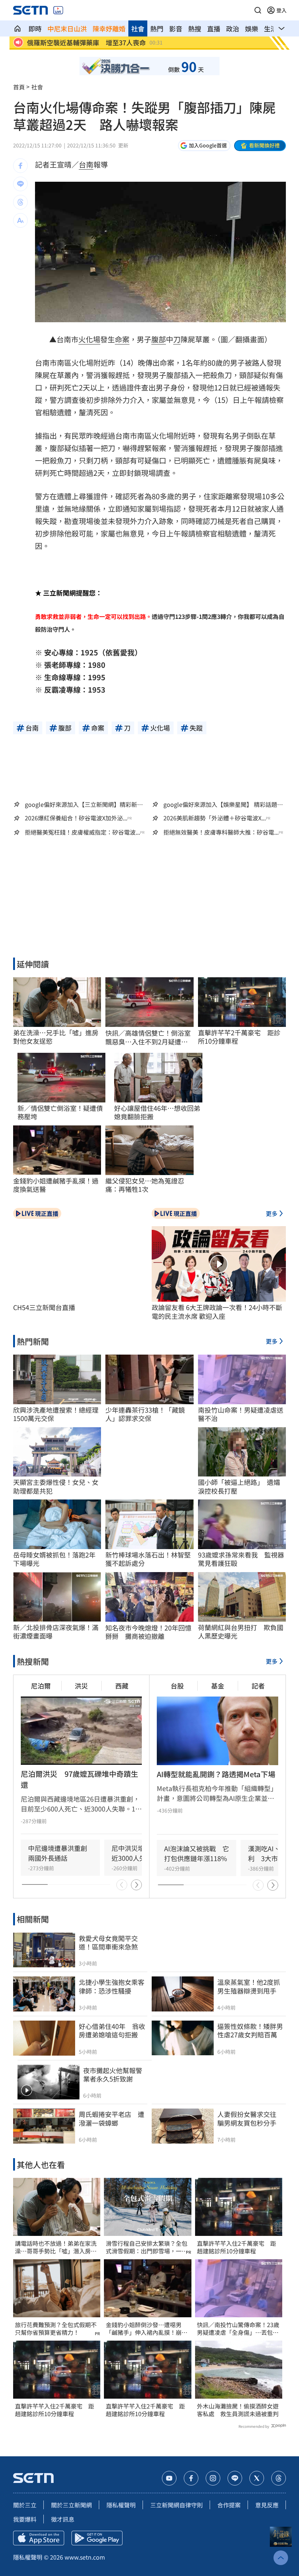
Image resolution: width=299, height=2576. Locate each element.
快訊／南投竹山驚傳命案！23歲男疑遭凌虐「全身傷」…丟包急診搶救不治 (238, 2329)
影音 (176, 28)
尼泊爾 (41, 1686)
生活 (271, 28)
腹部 (159, 339)
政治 (233, 28)
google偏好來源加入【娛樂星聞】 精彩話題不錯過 (223, 804)
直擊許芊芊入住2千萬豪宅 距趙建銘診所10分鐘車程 (55, 2410)
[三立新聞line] (235, 2478)
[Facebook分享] (20, 166)
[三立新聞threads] (279, 2478)
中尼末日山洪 (67, 28)
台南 (86, 164)
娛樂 (252, 28)
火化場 (89, 339)
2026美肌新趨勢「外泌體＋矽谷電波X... (215, 818)
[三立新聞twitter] (257, 2478)
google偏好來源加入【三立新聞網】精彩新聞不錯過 (84, 804)
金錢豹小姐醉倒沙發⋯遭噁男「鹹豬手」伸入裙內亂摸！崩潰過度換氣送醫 (147, 2329)
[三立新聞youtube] (169, 2478)
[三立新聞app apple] (39, 2538)
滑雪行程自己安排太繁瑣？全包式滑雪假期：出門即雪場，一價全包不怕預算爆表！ (147, 2247)
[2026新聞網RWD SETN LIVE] (58, 10)
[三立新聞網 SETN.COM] (18, 28)
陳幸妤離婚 (109, 28)
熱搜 (195, 28)
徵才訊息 (63, 2519)
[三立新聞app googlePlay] (97, 2538)
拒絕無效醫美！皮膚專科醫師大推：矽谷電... (221, 832)
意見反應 (267, 2505)
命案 (122, 339)
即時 (35, 28)
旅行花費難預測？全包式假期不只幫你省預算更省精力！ (56, 2329)
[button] (258, 10)
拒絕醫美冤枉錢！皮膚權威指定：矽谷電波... (82, 832)
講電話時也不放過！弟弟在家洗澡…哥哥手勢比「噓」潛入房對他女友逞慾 (56, 2247)
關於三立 (25, 2505)
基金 (218, 1686)
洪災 (81, 1686)
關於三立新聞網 (71, 2505)
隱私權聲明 (121, 2505)
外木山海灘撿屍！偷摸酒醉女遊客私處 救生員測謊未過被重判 (238, 2410)
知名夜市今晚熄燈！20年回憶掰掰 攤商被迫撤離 (148, 1632)
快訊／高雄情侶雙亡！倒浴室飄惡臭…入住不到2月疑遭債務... (148, 1037)
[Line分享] (20, 184)
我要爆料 (25, 2519)
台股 (177, 1686)
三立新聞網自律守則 (176, 2505)
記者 (258, 1686)
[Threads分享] (20, 202)
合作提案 (229, 2505)
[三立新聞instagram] (213, 2478)
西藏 (122, 1686)
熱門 (157, 28)
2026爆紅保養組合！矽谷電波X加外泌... (76, 818)
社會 (138, 28)
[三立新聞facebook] (191, 2478)
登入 (281, 10)
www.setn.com (85, 2557)
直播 (214, 28)
